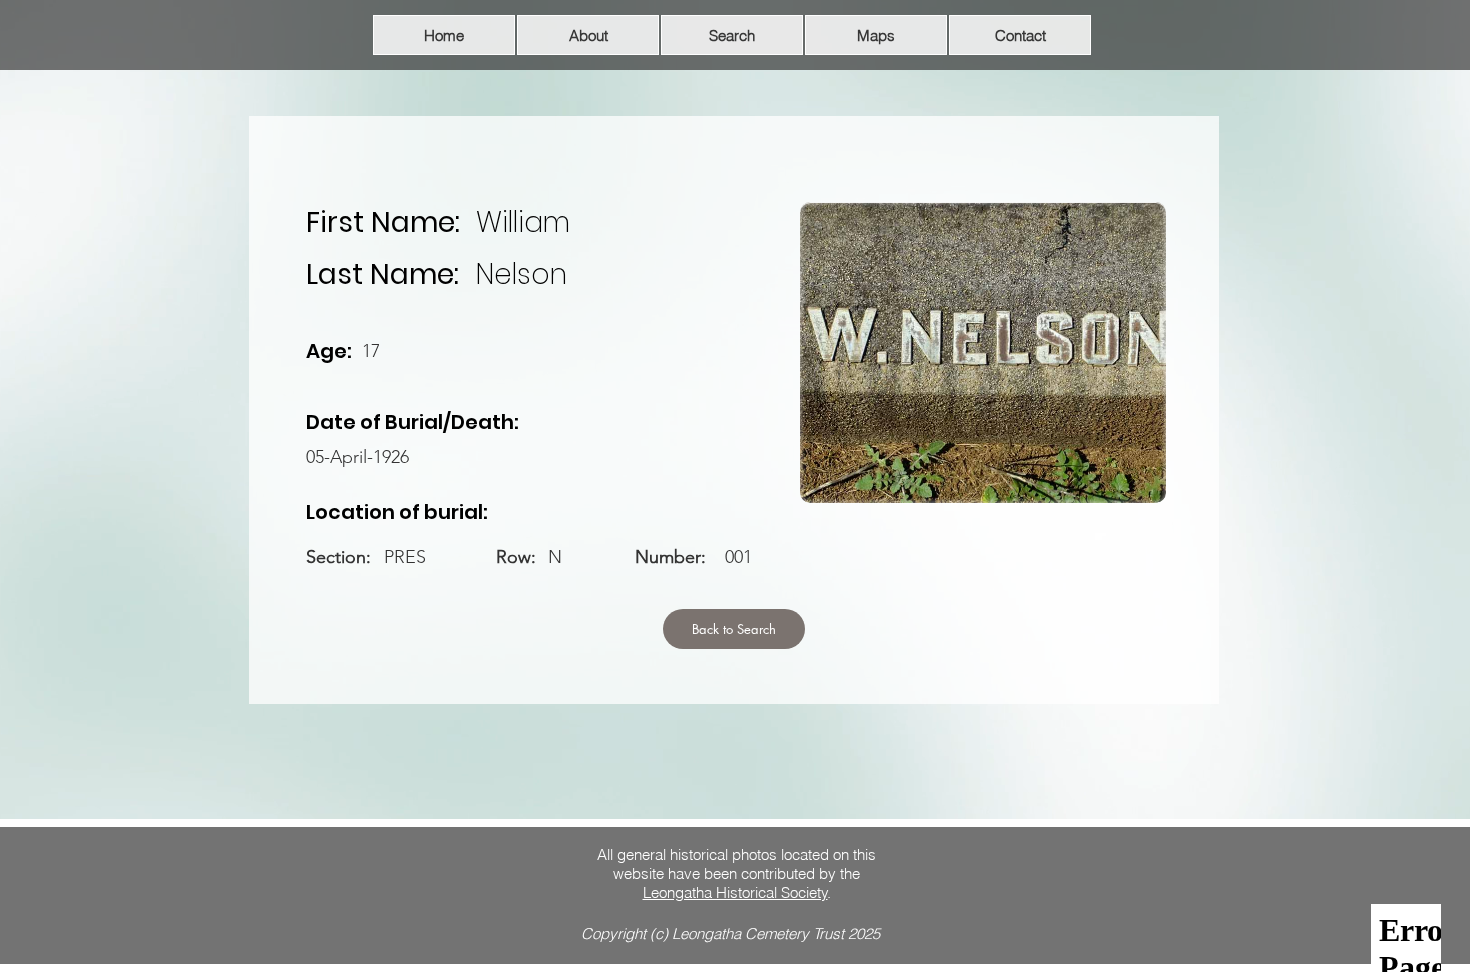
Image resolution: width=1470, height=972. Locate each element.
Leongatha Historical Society (735, 892)
